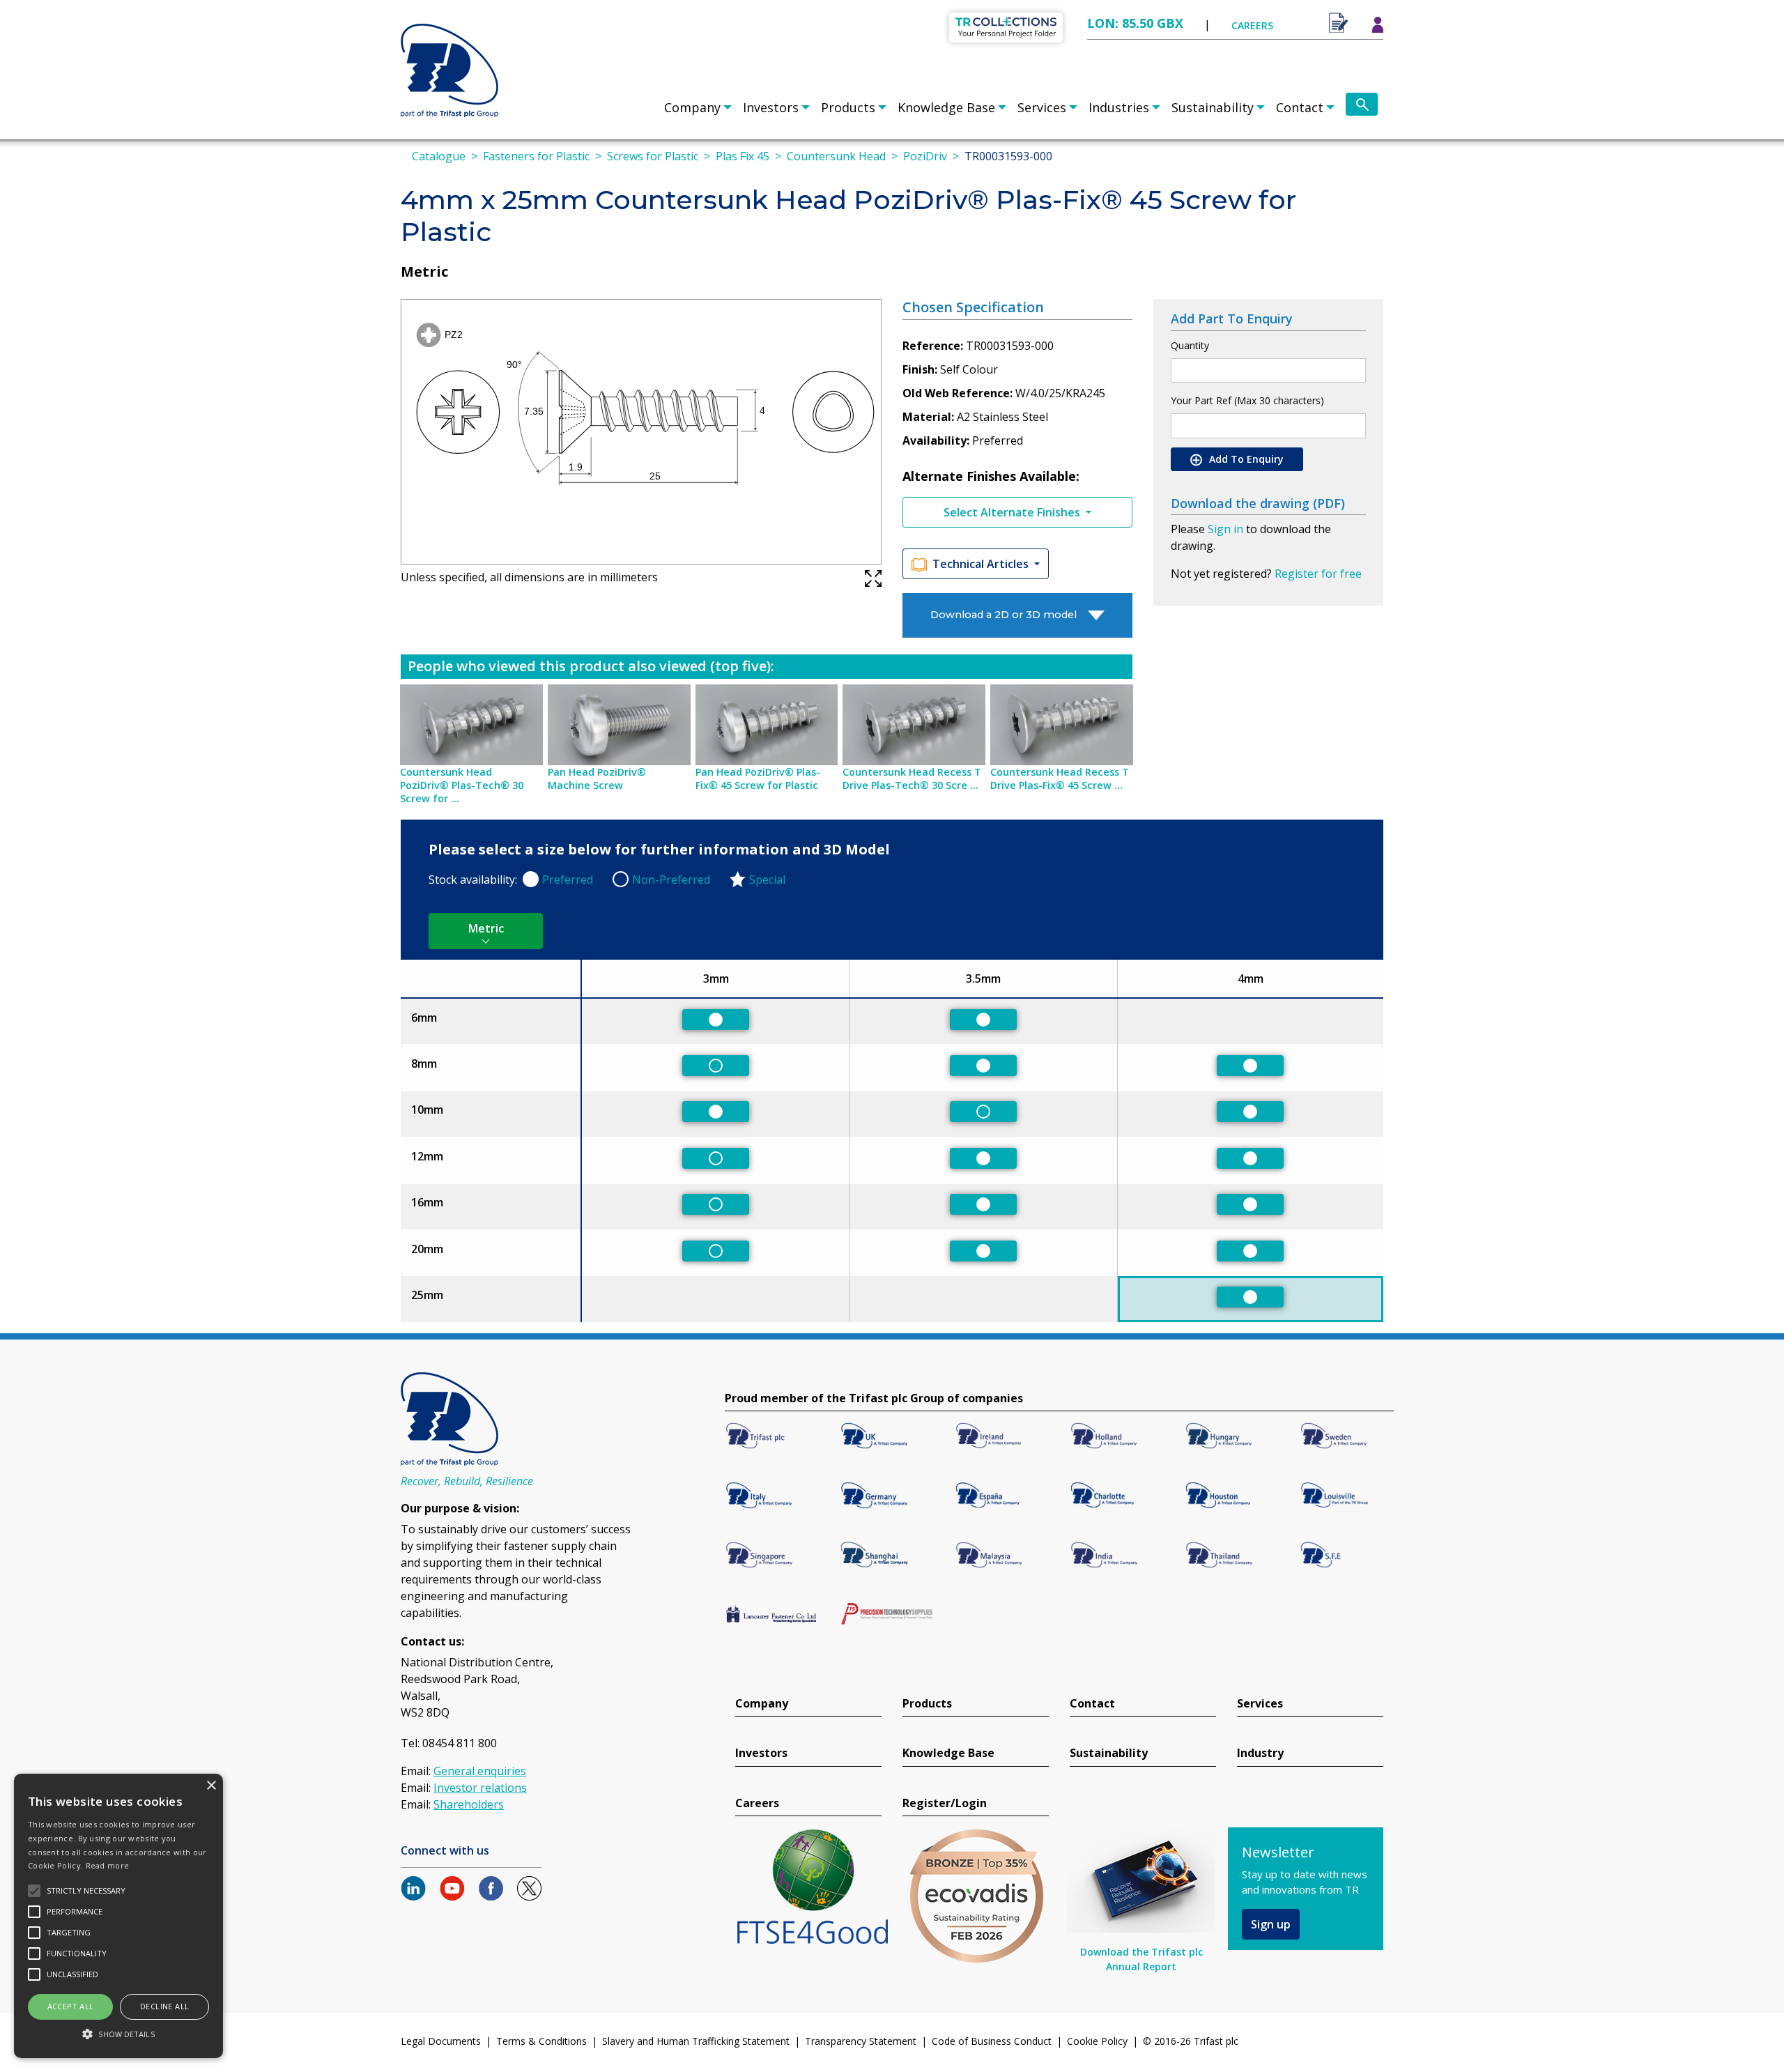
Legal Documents (441, 2041)
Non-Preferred (671, 880)
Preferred (568, 880)
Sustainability (1213, 107)
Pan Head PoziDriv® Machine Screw (597, 778)
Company (692, 107)
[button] (118, 2034)
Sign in (1225, 529)
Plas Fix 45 (743, 156)
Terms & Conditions (541, 2041)
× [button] (211, 1786)
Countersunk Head (836, 156)
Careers (757, 1803)
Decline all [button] (164, 2006)
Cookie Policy (1097, 2041)
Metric (486, 928)
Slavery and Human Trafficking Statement (696, 2041)
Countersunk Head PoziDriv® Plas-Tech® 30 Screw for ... (462, 785)
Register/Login (945, 1803)
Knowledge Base (946, 107)
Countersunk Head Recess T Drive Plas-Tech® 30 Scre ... (912, 778)
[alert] (118, 1916)
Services (1042, 107)
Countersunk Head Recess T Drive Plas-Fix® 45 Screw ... (1060, 778)
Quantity (1190, 345)
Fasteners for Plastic (536, 156)
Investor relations (480, 1788)
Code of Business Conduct (992, 2041)
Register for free (1318, 574)
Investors (771, 107)
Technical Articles (982, 564)
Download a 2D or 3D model (1003, 615)
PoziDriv (925, 156)
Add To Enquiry (1245, 459)
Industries (1119, 107)
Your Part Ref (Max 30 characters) (1247, 400)
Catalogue (439, 156)
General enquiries (480, 1771)
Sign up (1271, 1924)
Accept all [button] (71, 2006)
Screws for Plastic (653, 156)
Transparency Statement (861, 2041)
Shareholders (469, 1804)
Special (767, 880)
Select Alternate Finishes (1013, 512)
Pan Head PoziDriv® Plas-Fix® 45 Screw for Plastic (758, 778)
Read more (108, 1865)
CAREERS (1252, 25)
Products (848, 107)
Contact (1300, 107)
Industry (1260, 1753)
